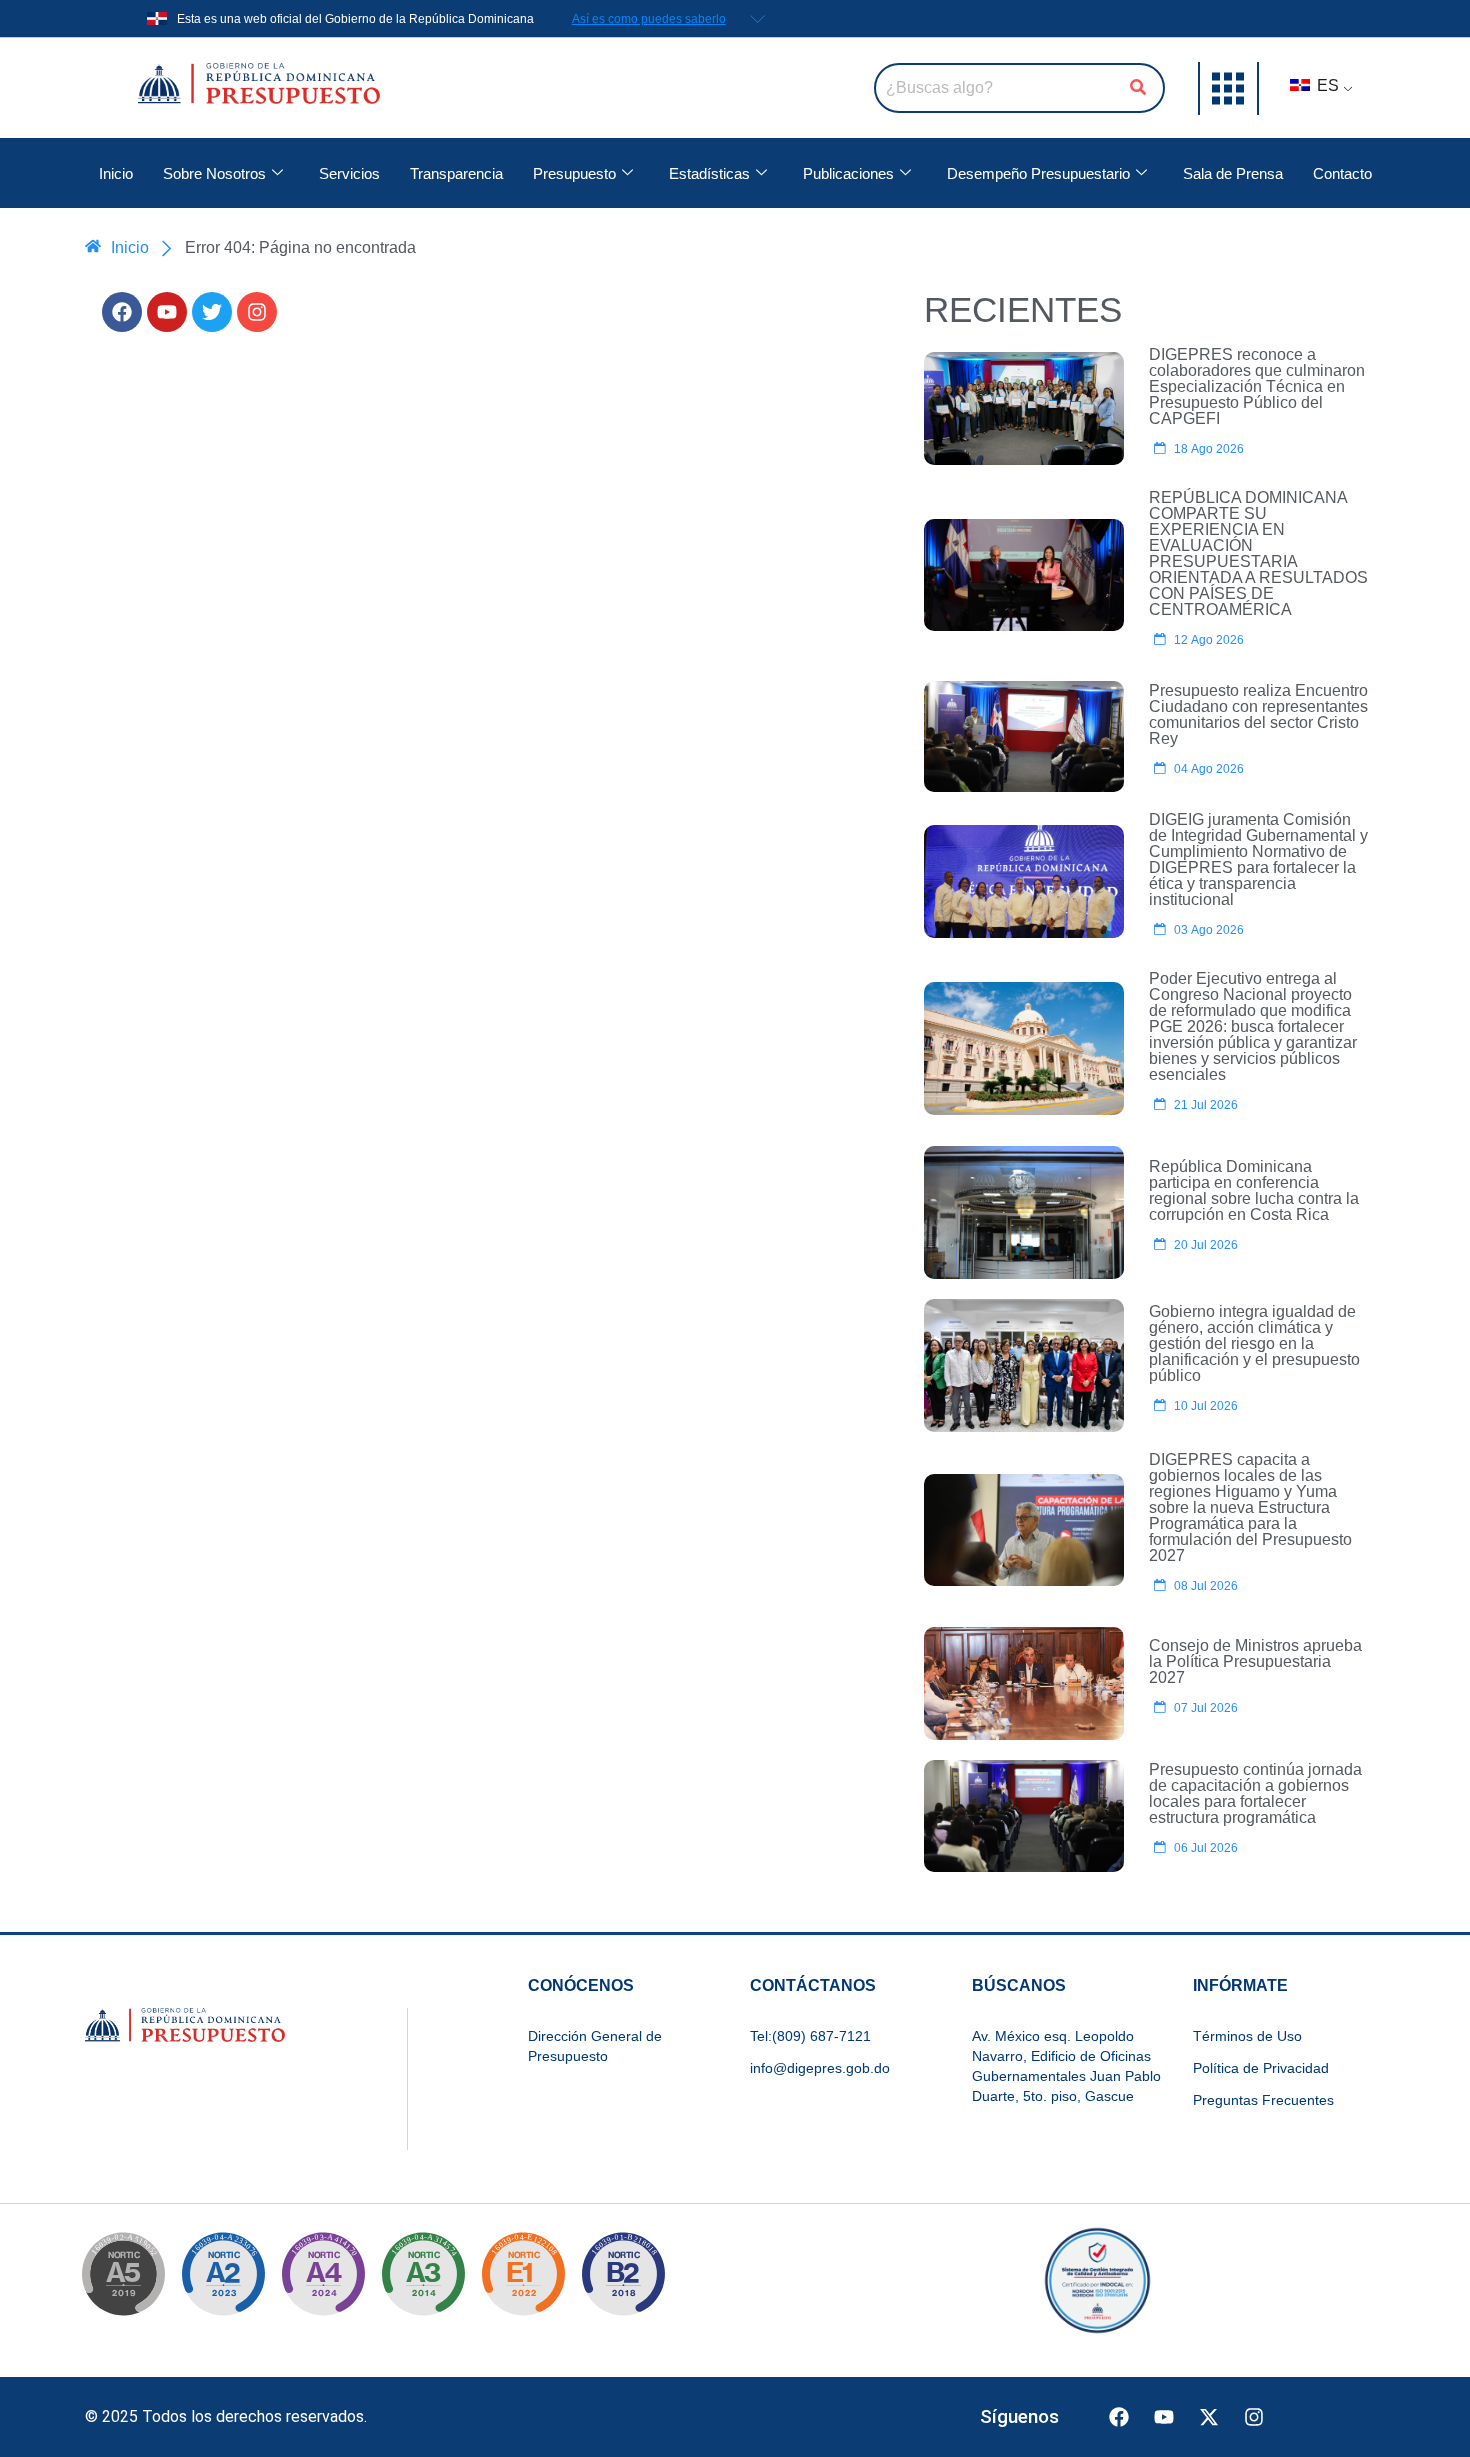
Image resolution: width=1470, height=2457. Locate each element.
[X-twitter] (1209, 2417)
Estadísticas (709, 173)
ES (1326, 85)
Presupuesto (574, 173)
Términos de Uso (1247, 2036)
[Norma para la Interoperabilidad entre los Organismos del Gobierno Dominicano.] (323, 2280)
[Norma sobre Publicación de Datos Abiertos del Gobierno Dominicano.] (423, 2280)
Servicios (349, 173)
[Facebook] (122, 312)
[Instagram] (257, 312)
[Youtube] (167, 312)
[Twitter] (212, 312)
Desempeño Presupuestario (1038, 173)
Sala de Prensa (1233, 173)
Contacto (1342, 173)
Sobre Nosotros (214, 173)
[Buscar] (1138, 88)
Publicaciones (848, 173)
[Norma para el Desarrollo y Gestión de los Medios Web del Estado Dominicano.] (223, 2280)
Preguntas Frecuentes (1263, 2100)
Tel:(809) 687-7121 (810, 2036)
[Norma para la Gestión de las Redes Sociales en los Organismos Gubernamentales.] (523, 2280)
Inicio (116, 173)
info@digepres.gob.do (820, 2068)
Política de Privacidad (1261, 2068)
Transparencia (456, 173)
